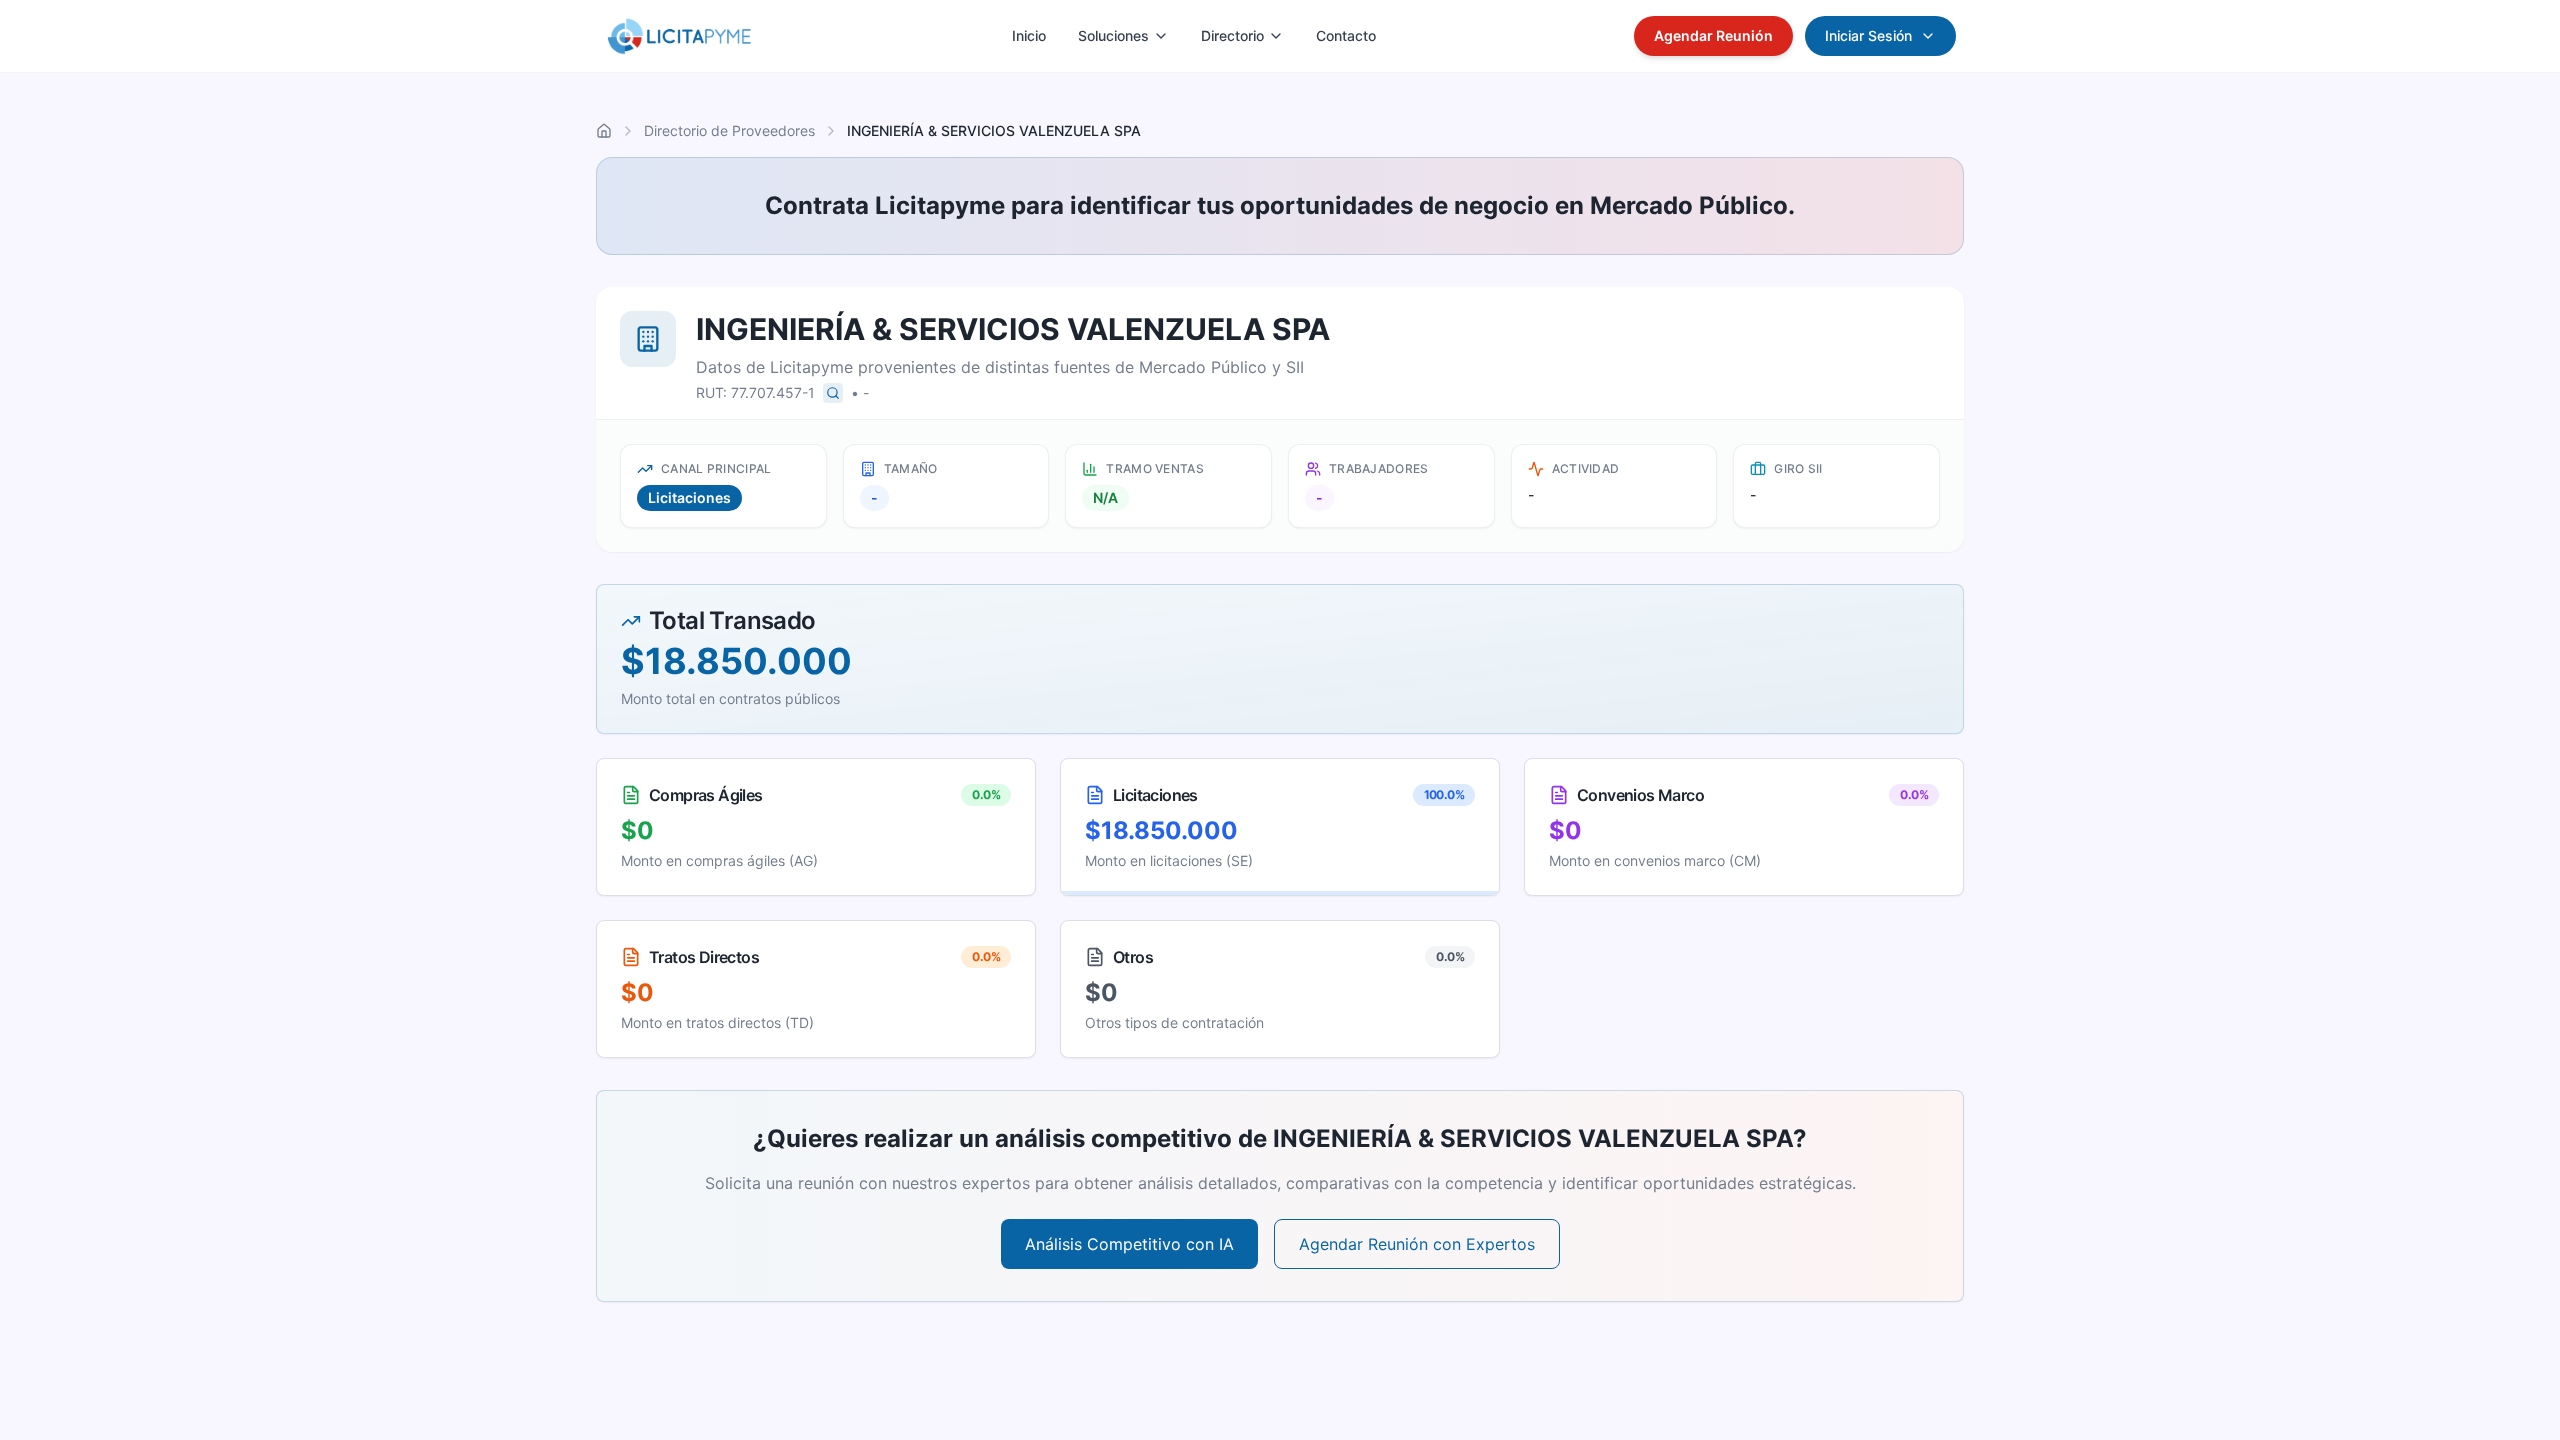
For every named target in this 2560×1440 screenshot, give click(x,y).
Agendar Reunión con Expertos (1417, 1244)
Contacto (1346, 35)
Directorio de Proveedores (729, 130)
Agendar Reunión (1713, 35)
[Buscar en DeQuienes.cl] (833, 393)
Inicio (1029, 35)
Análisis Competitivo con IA (1129, 1244)
